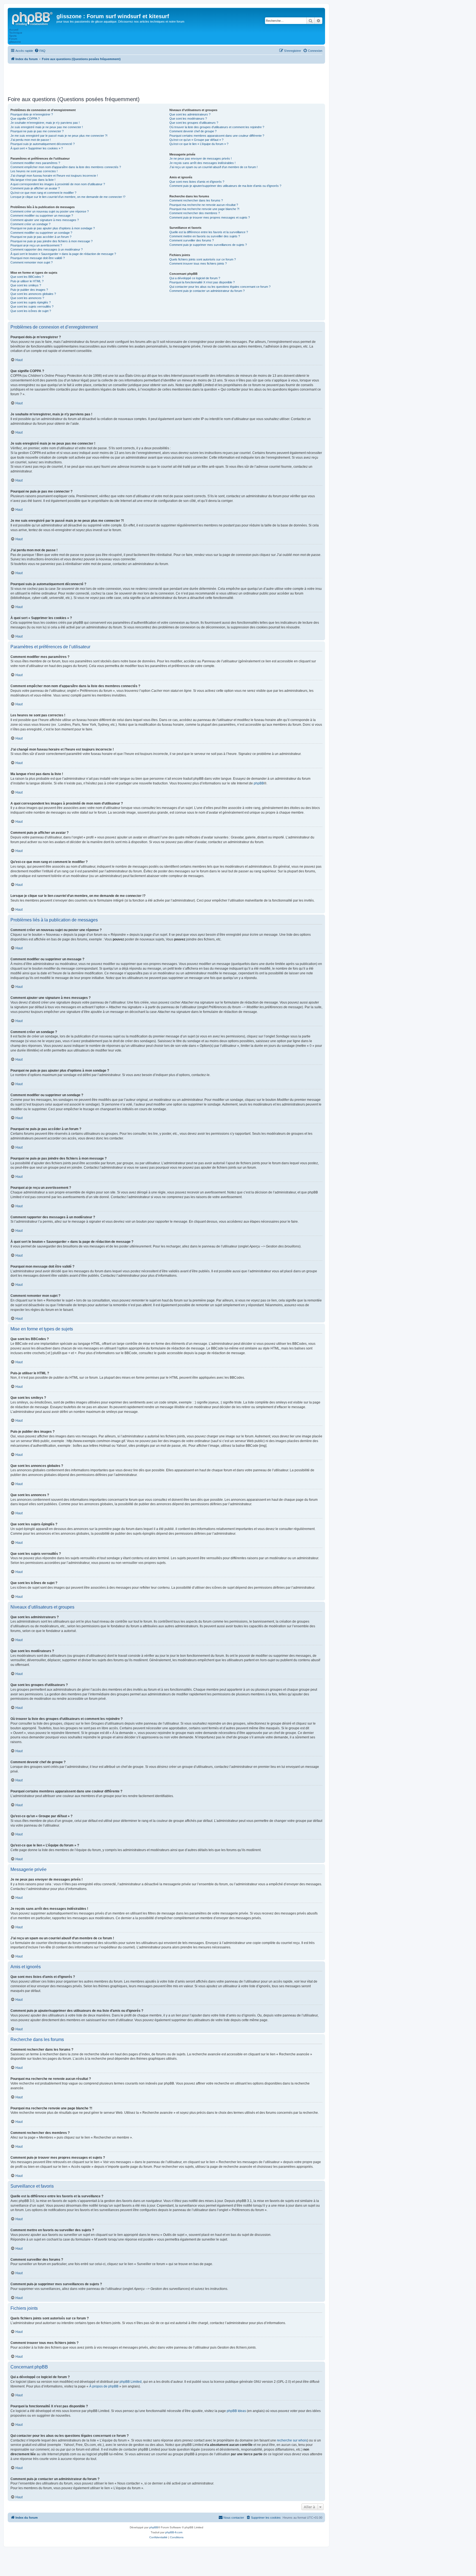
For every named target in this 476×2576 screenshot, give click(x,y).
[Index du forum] (33, 18)
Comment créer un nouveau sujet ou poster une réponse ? (50, 211)
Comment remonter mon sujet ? (32, 262)
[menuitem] (40, 51)
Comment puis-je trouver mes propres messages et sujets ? (210, 217)
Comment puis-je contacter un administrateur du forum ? (207, 291)
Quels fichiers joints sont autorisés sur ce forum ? (203, 259)
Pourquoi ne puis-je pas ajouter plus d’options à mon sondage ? (53, 228)
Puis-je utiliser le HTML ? (27, 281)
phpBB (259, 783)
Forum (13, 39)
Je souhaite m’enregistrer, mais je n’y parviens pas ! (45, 123)
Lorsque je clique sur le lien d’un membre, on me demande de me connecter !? (68, 197)
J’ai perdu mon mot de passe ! (31, 140)
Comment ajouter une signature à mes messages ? (45, 220)
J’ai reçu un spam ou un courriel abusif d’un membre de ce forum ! (213, 167)
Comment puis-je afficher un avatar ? (35, 188)
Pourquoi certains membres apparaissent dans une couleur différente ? (217, 136)
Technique (16, 33)
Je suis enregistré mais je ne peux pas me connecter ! (47, 127)
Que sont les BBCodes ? (27, 277)
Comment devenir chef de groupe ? (193, 131)
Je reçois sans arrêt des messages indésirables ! (202, 163)
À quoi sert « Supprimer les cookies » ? (37, 148)
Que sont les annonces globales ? (33, 294)
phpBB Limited (131, 2382)
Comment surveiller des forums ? (192, 240)
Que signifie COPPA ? (25, 119)
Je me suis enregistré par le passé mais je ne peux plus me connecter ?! (59, 136)
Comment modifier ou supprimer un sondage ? (41, 233)
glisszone (15, 42)
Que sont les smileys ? (26, 285)
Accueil (14, 30)
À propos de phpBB (104, 2386)
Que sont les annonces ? (27, 298)
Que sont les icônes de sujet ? (31, 311)
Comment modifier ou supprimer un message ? (42, 216)
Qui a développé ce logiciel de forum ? (195, 278)
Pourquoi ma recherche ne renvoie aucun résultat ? (204, 205)
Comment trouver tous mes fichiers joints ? (198, 263)
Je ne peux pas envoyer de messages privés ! (201, 158)
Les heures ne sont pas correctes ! (34, 171)
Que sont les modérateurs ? (188, 119)
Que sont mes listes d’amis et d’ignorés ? (197, 182)
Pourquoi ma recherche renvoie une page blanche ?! (204, 209)
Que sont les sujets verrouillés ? (32, 306)
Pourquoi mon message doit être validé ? (38, 258)
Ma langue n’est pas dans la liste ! (33, 180)
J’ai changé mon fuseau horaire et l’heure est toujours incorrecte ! (54, 176)
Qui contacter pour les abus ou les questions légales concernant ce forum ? (220, 287)
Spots (13, 36)
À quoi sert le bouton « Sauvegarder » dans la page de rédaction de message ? (63, 254)
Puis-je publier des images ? (29, 290)
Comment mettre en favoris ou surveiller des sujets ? (205, 236)
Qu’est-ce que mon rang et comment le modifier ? (43, 193)
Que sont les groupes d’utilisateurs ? (194, 123)
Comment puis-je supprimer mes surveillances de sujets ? (208, 245)
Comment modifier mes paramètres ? (35, 163)
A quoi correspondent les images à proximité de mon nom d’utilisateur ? (58, 184)
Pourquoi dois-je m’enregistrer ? (32, 114)
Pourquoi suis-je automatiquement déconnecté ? (43, 144)
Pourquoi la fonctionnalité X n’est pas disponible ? (202, 282)
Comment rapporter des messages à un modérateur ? (47, 249)
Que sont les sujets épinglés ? (31, 302)
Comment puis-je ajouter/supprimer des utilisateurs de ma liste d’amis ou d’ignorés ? (225, 186)
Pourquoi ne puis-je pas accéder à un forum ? (41, 237)
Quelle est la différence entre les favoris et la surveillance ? (209, 232)
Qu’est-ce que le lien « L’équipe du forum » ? (199, 144)
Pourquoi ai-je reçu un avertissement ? (36, 245)
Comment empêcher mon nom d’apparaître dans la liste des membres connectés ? (66, 167)
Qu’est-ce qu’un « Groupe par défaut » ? (196, 140)
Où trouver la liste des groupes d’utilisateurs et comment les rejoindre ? (217, 127)
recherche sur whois (292, 2440)
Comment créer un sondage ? (30, 224)
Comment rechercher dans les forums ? (196, 200)
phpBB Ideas (236, 2411)
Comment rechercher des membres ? (195, 213)
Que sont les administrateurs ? (190, 114)
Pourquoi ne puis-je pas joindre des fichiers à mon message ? (52, 241)
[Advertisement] (166, 79)
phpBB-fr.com (174, 2532)
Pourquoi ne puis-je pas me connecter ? (37, 131)
